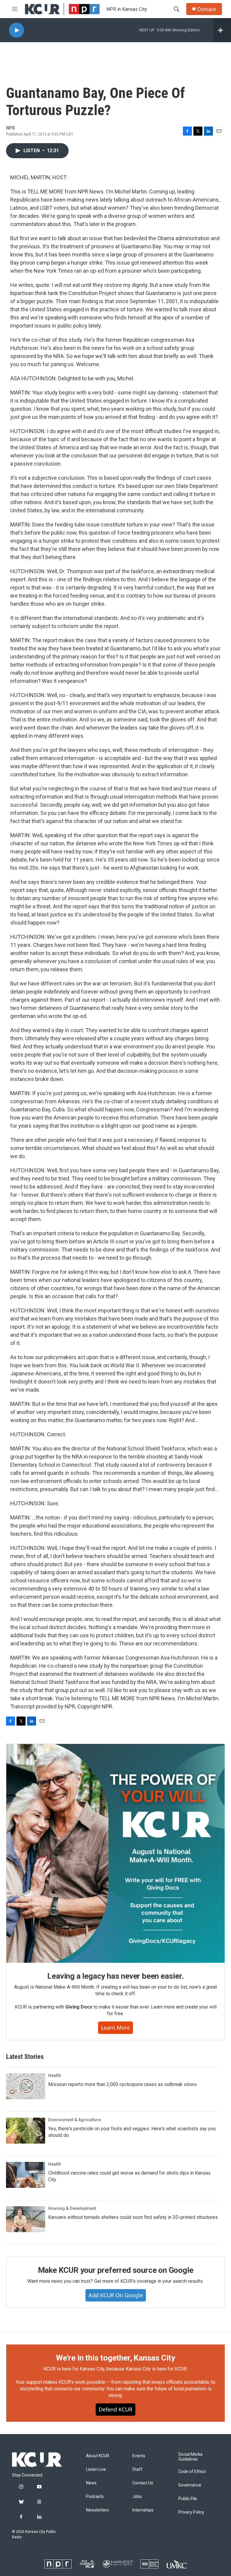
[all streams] (222, 30)
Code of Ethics (192, 2472)
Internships (143, 2510)
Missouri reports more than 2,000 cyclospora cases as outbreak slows (122, 2084)
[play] (17, 30)
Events (139, 2456)
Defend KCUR (115, 2409)
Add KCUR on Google (116, 2295)
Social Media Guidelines (190, 2457)
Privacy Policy (191, 2512)
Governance (190, 2485)
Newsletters (97, 2510)
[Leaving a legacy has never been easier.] (115, 1853)
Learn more (115, 2028)
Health (55, 2075)
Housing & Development (72, 2208)
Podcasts (95, 2497)
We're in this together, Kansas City (115, 2358)
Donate (207, 9)
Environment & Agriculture (74, 2120)
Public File (188, 2499)
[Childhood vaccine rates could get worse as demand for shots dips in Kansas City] (26, 2175)
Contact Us (143, 2483)
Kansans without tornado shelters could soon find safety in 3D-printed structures (133, 2217)
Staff (137, 2469)
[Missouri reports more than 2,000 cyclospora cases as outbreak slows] (26, 2086)
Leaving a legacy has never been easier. (115, 1976)
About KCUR (98, 2456)
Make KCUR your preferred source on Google (116, 2270)
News (91, 2483)
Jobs (137, 2497)
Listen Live (96, 2469)
